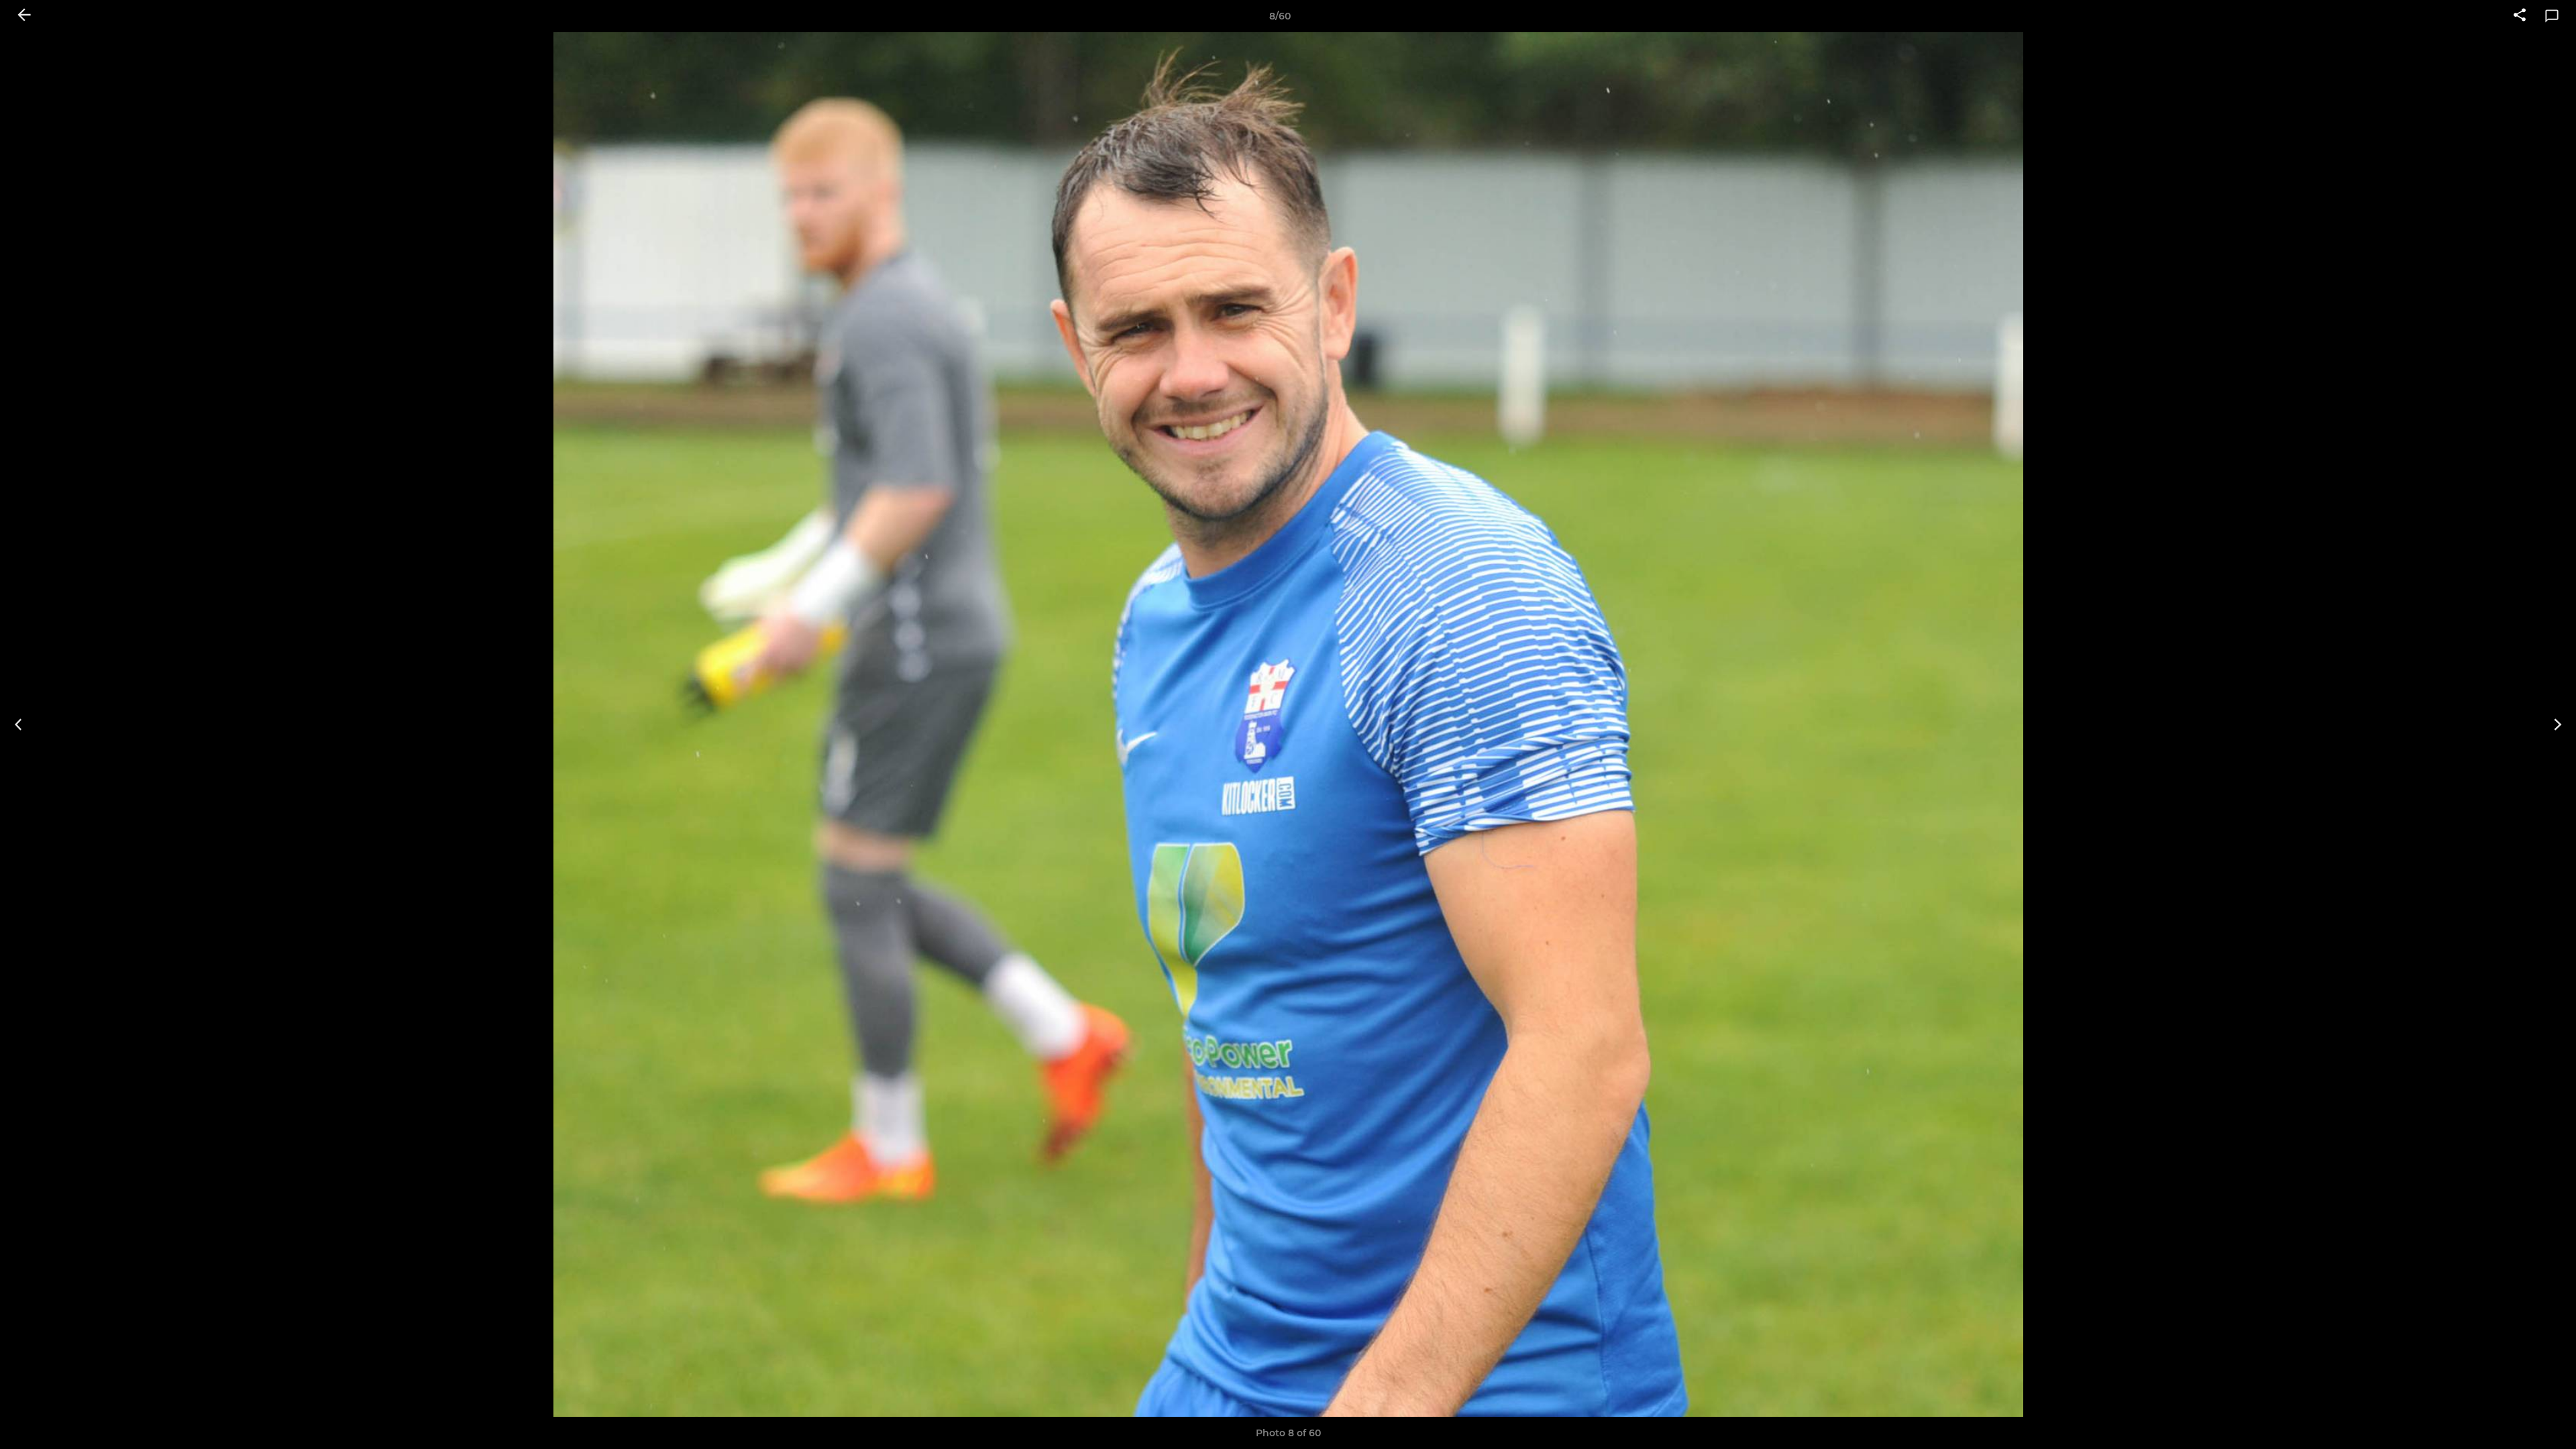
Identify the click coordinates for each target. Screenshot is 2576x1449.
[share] (2520, 16)
